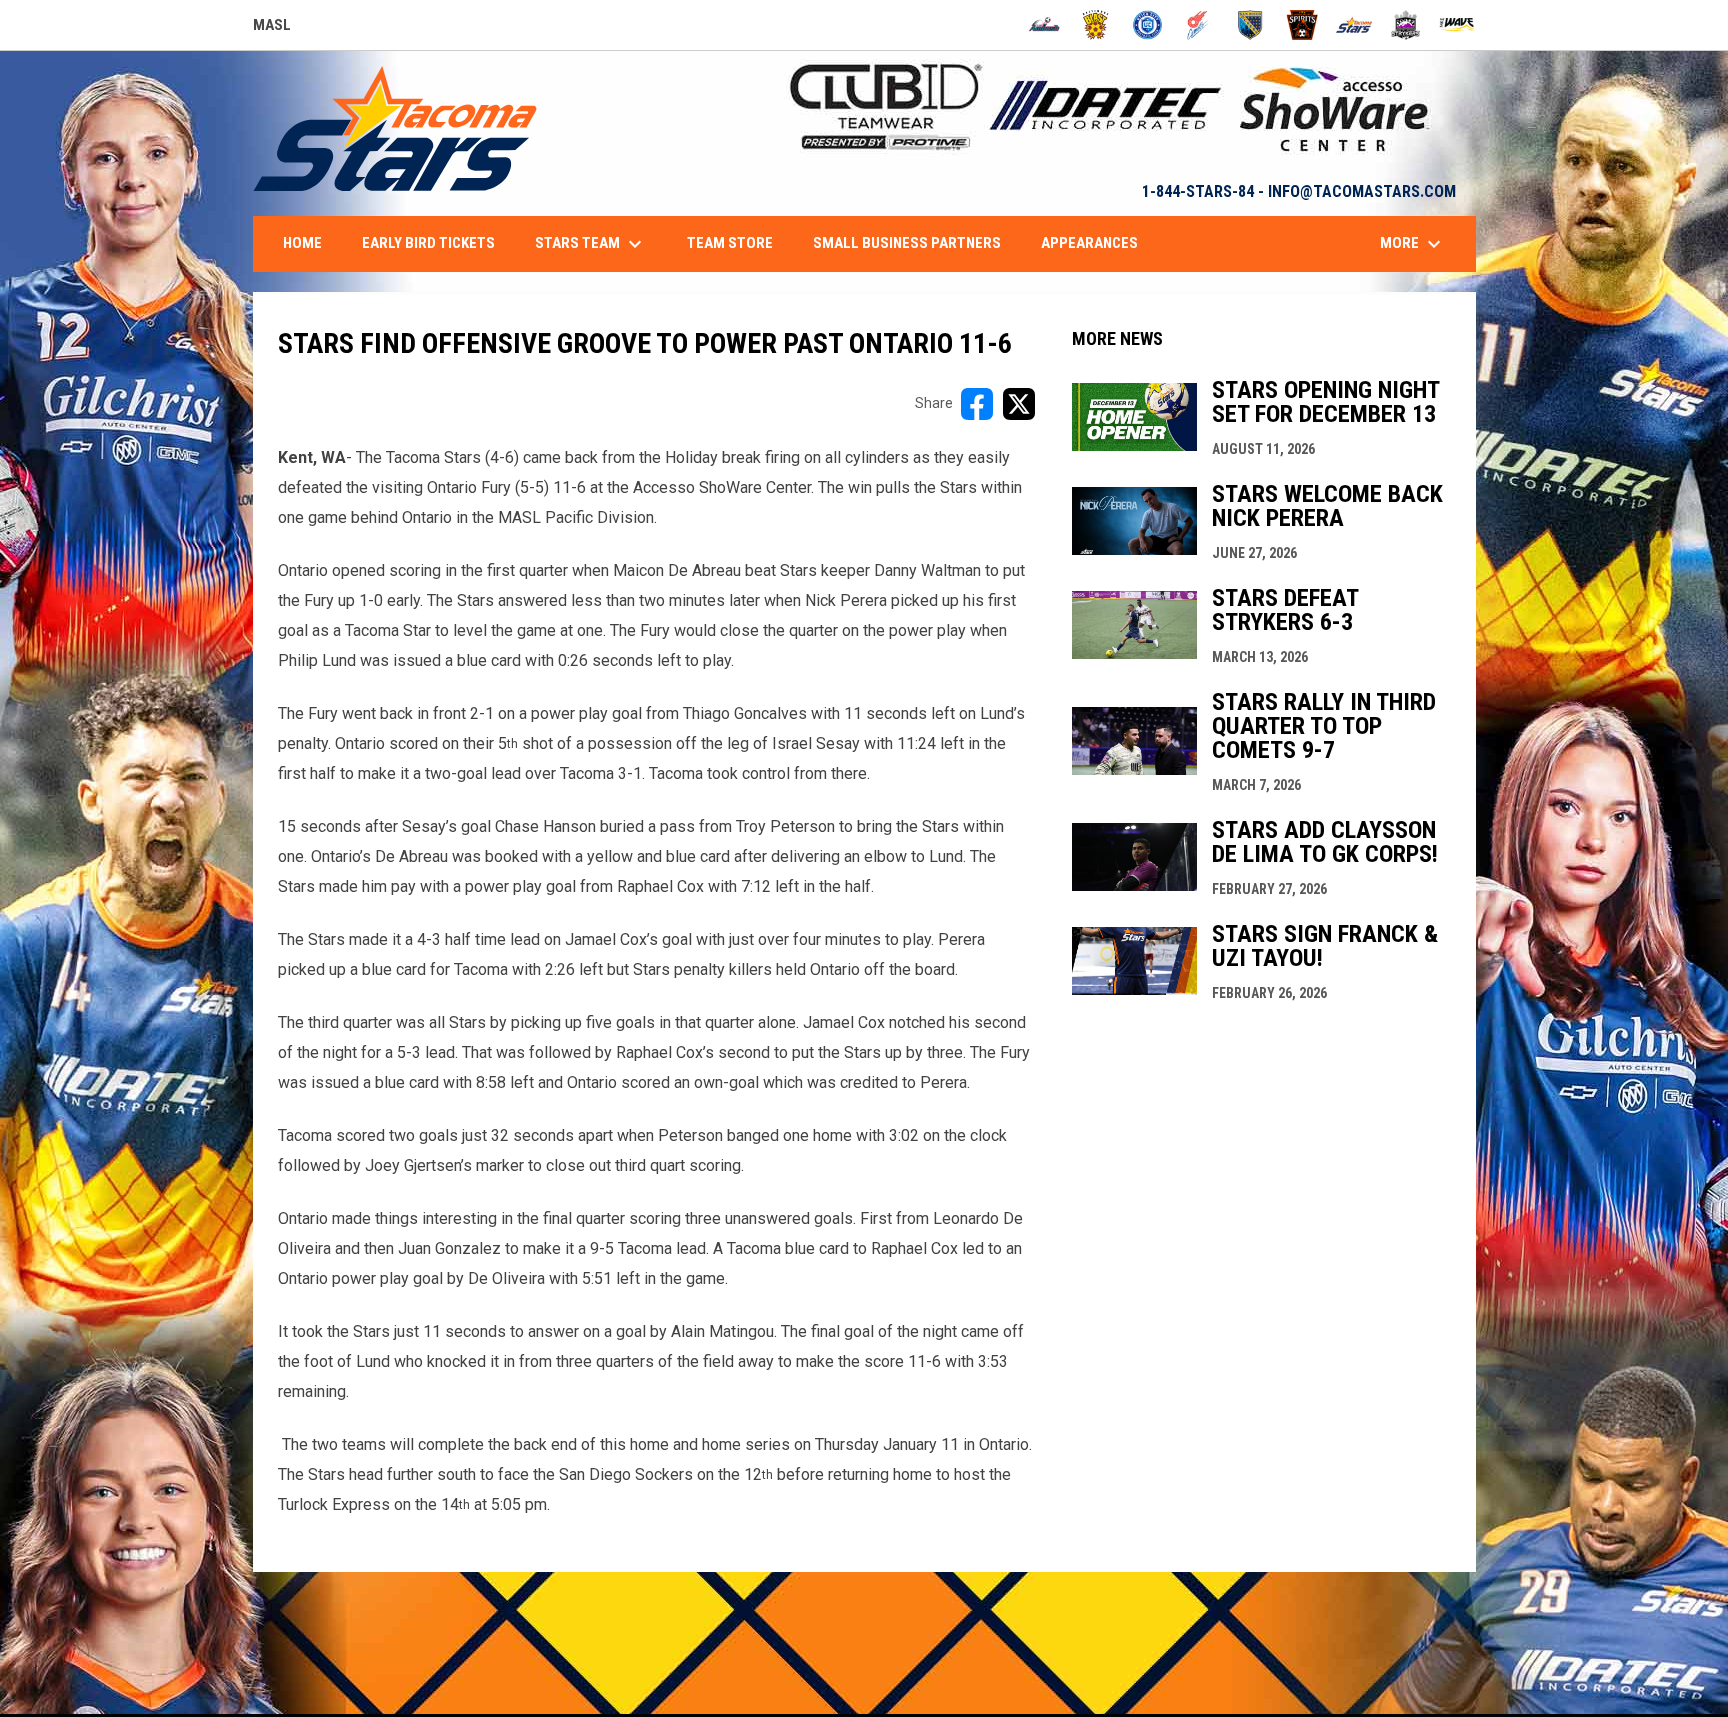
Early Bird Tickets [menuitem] (428, 243)
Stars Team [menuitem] (591, 244)
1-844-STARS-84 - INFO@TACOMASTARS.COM (1299, 191)
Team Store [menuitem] (730, 243)
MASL (272, 28)
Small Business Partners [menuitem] (907, 243)
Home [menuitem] (302, 243)
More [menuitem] (1413, 244)
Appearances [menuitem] (1089, 243)
